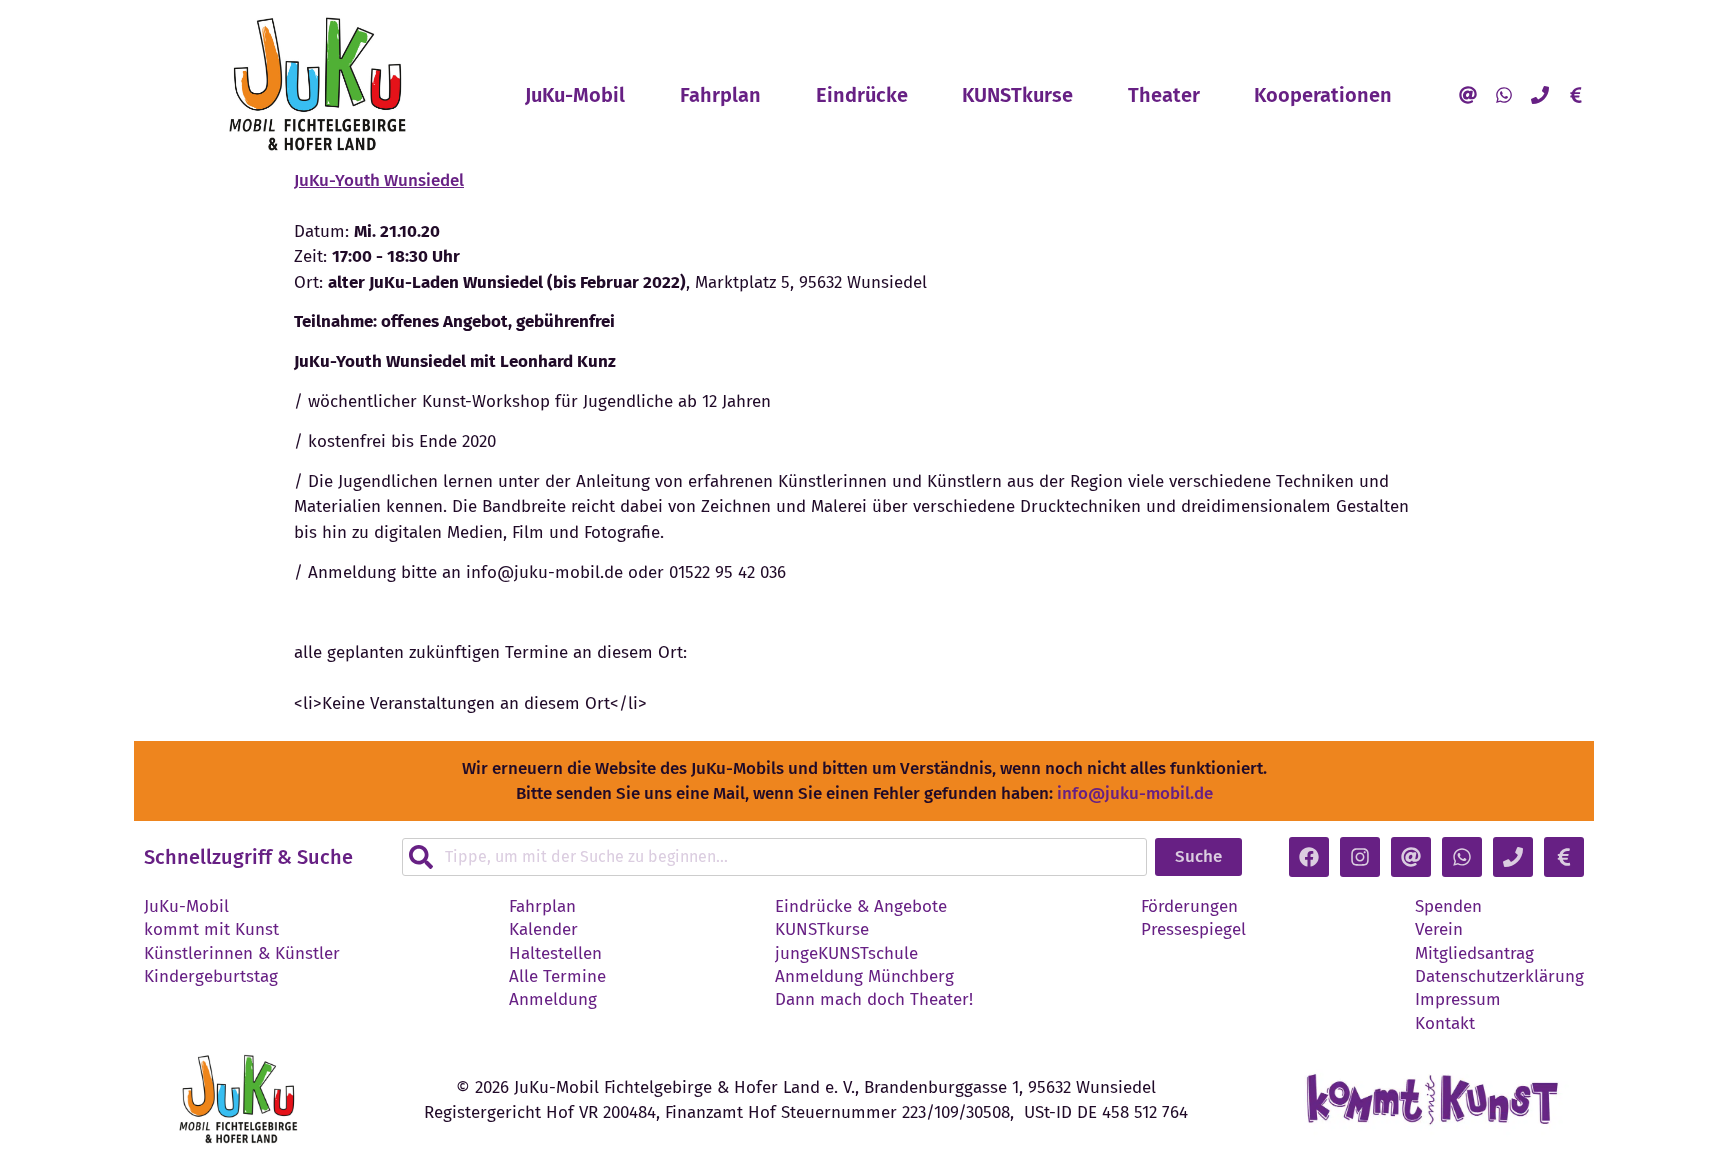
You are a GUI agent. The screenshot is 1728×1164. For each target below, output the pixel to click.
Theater (1164, 95)
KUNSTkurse (1017, 95)
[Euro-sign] (1576, 95)
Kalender (543, 930)
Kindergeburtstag (211, 977)
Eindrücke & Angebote (861, 907)
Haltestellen (555, 954)
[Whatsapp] (1504, 95)
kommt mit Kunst (211, 930)
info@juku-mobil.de (1135, 793)
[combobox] (774, 857)
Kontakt (1445, 1024)
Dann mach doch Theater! (874, 1000)
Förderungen (1189, 907)
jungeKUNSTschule (846, 954)
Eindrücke (862, 95)
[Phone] (1540, 95)
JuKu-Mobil (575, 95)
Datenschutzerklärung (1499, 977)
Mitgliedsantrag (1474, 954)
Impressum (1458, 1000)
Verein (1439, 930)
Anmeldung (553, 1000)
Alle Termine (557, 977)
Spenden (1448, 907)
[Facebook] (1309, 857)
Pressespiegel (1193, 930)
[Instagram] (1360, 857)
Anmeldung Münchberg (864, 977)
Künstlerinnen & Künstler (242, 954)
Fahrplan (720, 95)
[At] (1468, 95)
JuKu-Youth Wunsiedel (379, 180)
